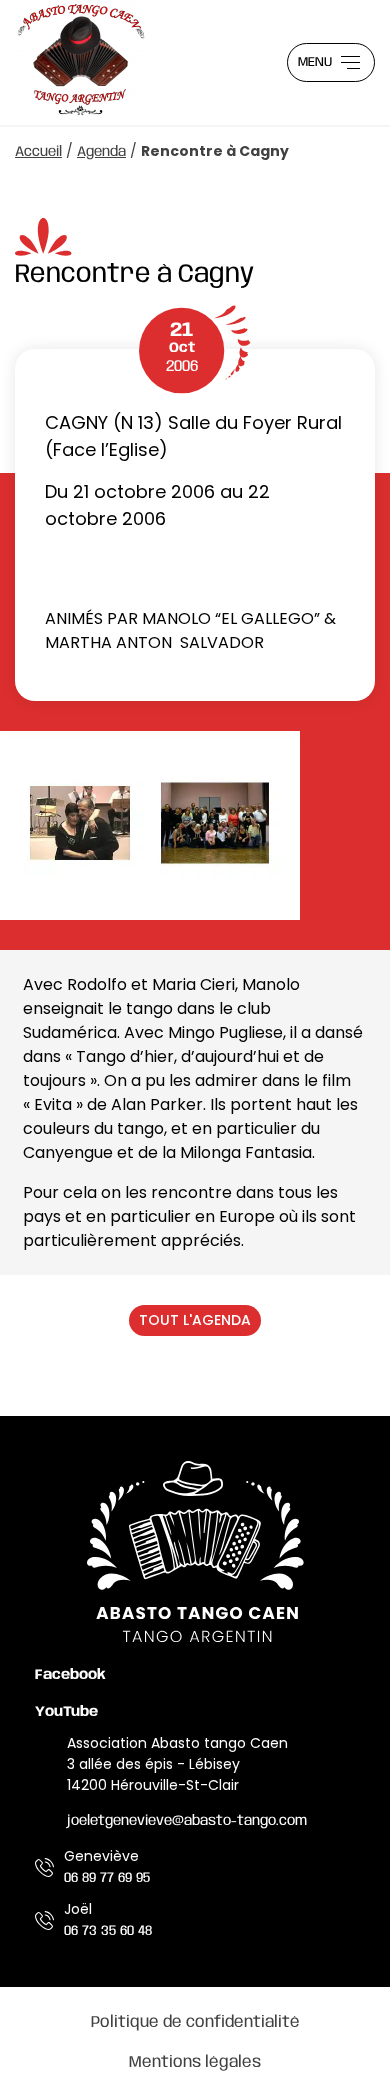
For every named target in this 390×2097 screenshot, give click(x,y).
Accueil (38, 152)
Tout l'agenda (195, 1320)
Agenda (101, 152)
